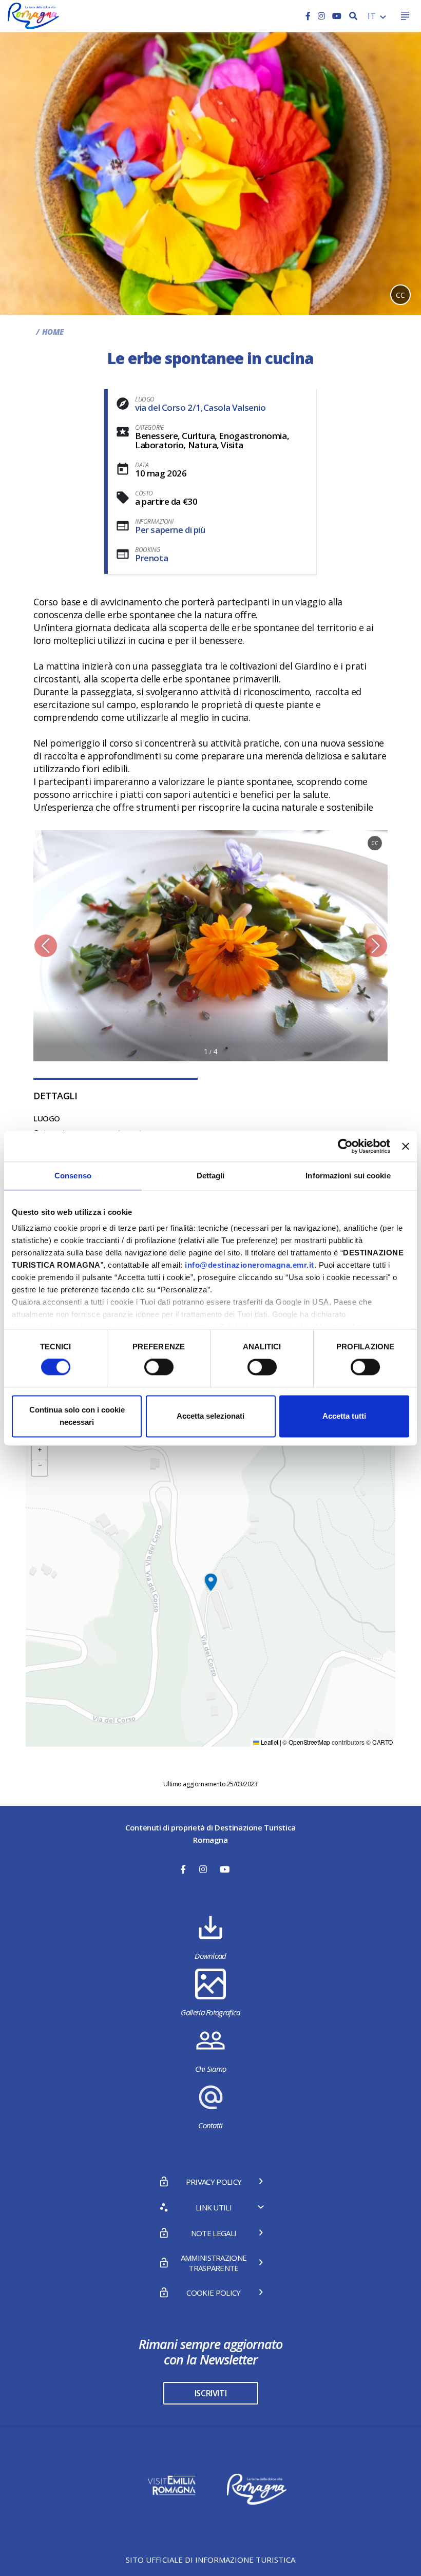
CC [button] (400, 295)
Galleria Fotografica (210, 2012)
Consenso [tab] (73, 1176)
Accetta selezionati (210, 1416)
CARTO (382, 1742)
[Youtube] (337, 16)
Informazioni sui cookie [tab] (348, 1176)
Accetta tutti (344, 1416)
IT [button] (373, 16)
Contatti (210, 2125)
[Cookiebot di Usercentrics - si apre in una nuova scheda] (345, 1146)
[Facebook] (309, 16)
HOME (53, 332)
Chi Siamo (211, 2069)
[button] (45, 946)
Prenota (151, 558)
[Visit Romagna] (33, 15)
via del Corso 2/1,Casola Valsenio (200, 407)
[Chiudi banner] (406, 1146)
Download (210, 1956)
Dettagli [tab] (211, 1176)
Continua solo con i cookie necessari (77, 1416)
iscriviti (210, 2393)
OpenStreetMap (309, 1742)
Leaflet (269, 1742)
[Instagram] (322, 16)
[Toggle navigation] (405, 16)
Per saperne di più (170, 530)
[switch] (159, 1367)
